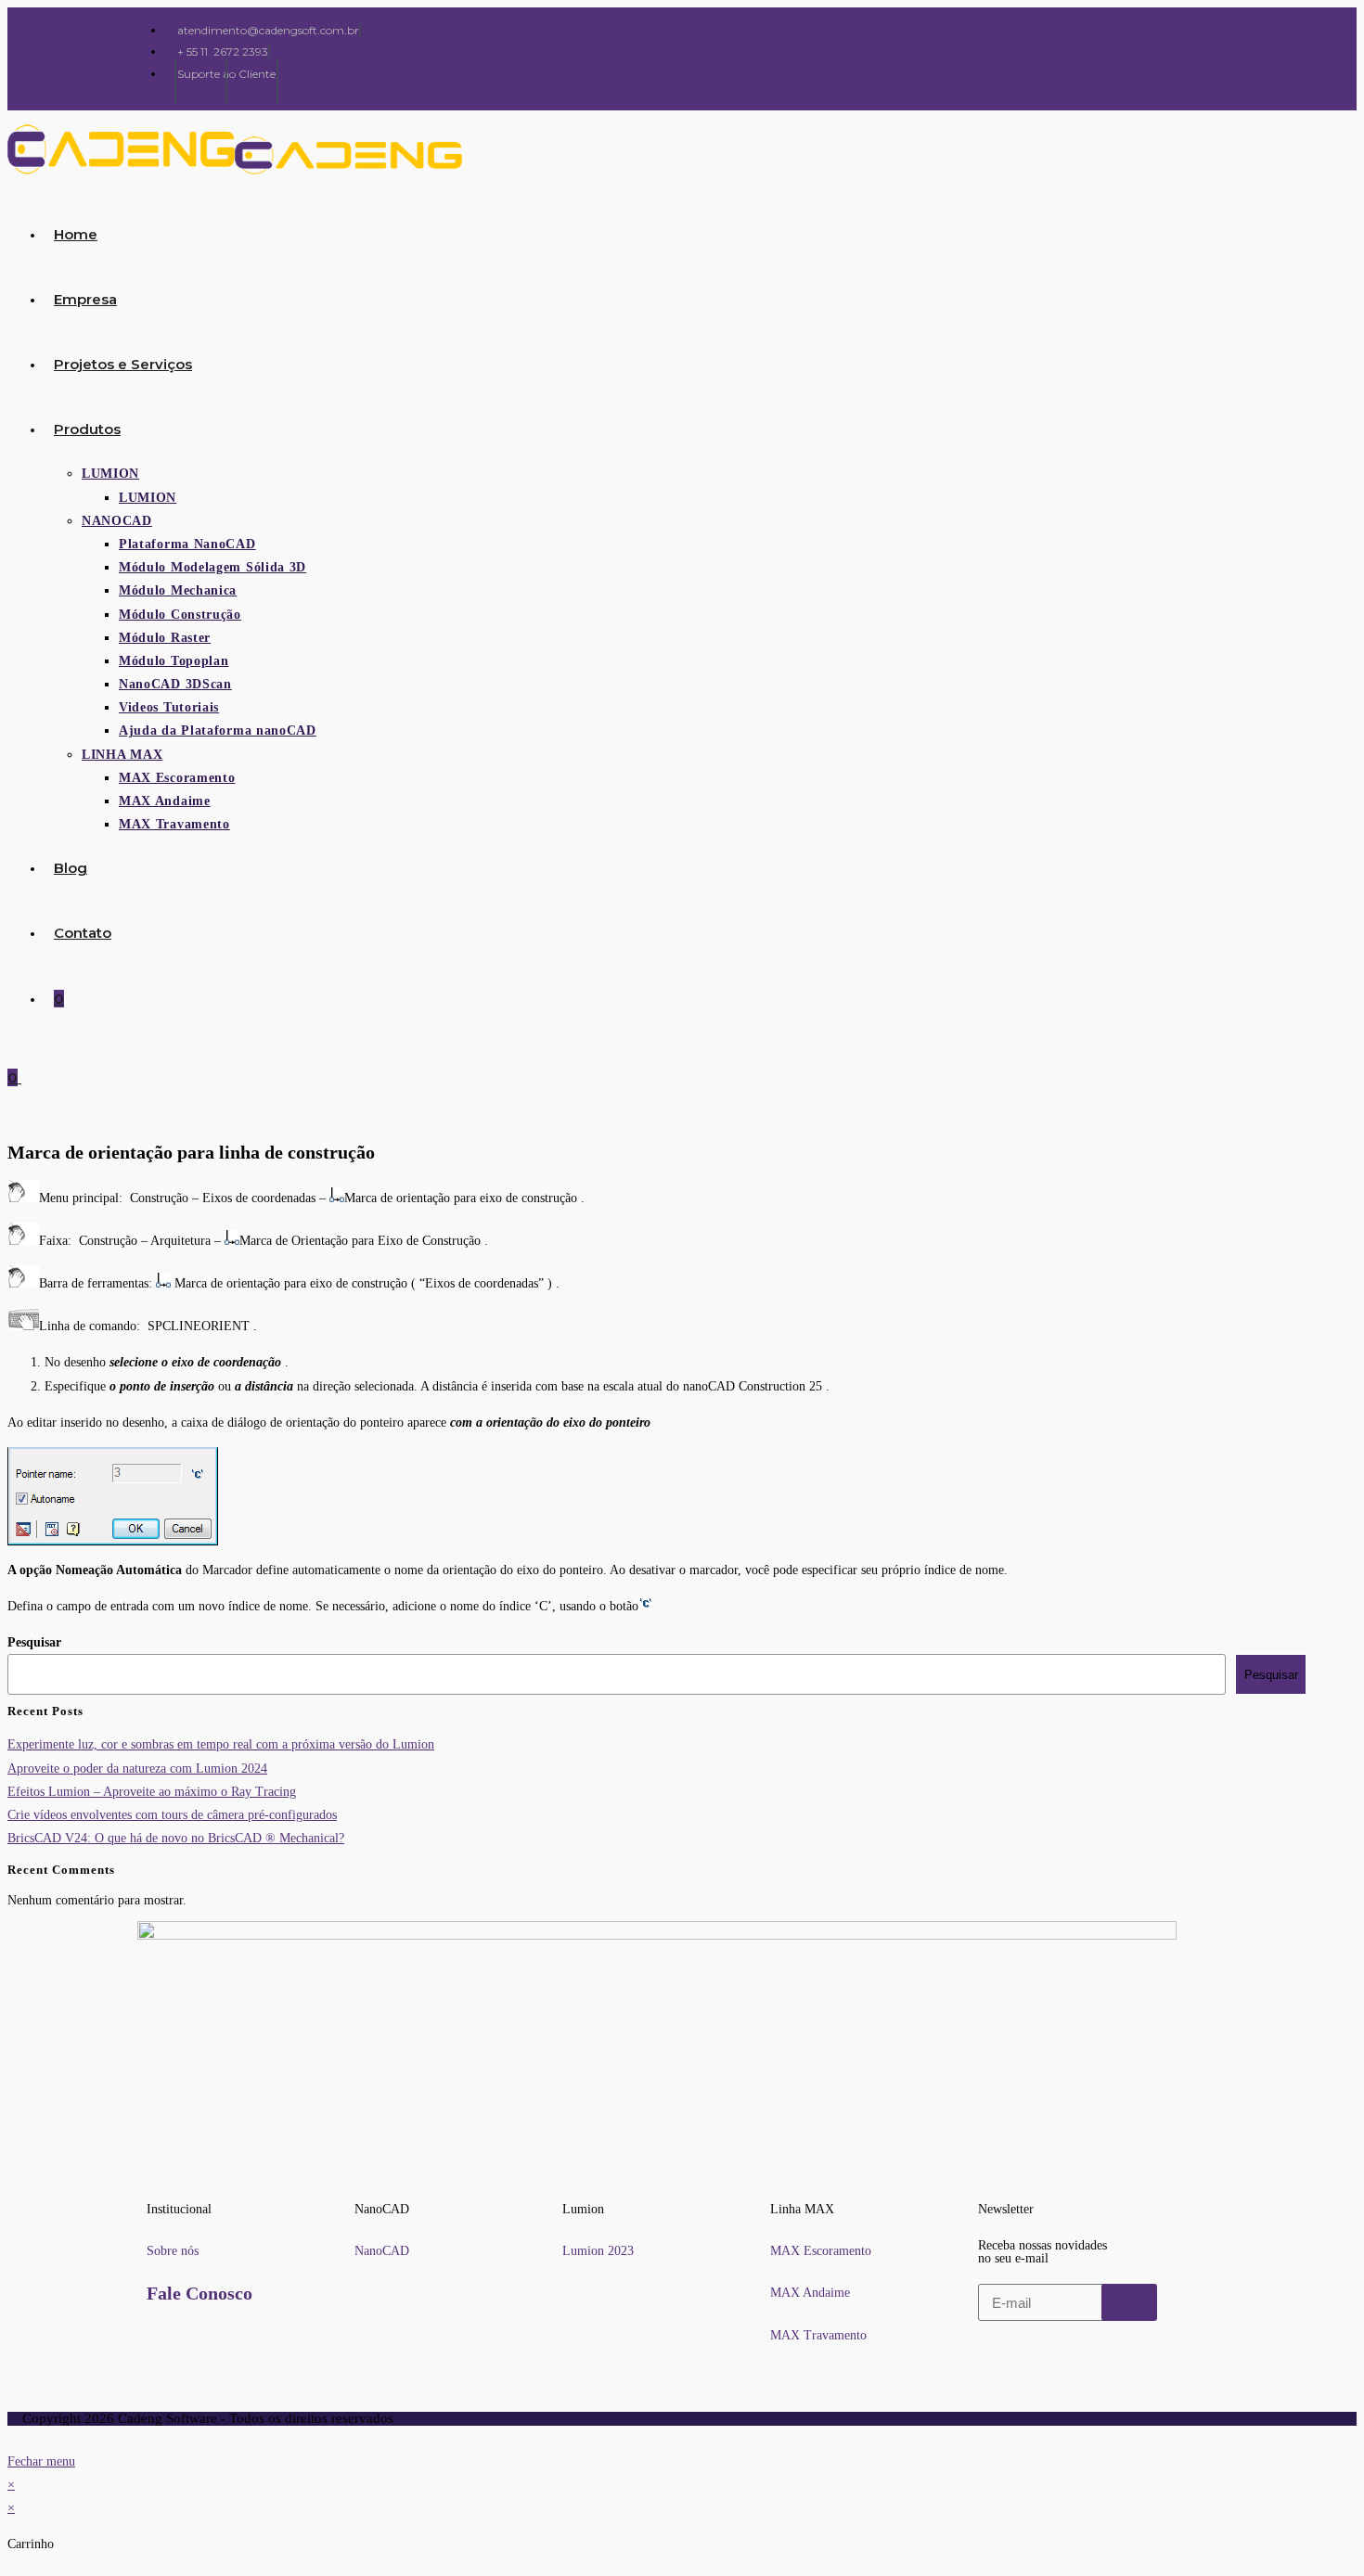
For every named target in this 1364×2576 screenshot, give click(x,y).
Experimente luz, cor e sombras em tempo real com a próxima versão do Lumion (221, 1744)
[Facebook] (152, 81)
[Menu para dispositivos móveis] (27, 1077)
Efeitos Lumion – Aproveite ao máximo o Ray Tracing (152, 1792)
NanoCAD (382, 2251)
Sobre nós (173, 2251)
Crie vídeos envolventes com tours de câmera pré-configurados (172, 1815)
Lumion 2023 (598, 2251)
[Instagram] (203, 81)
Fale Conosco (199, 2293)
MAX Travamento (818, 2335)
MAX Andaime (810, 2293)
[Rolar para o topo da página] (13, 2437)
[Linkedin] (254, 81)
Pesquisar (34, 1642)
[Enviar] (1129, 2302)
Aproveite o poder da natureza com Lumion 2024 (137, 1769)
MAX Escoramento (821, 2251)
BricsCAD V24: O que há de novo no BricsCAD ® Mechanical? (176, 1838)
